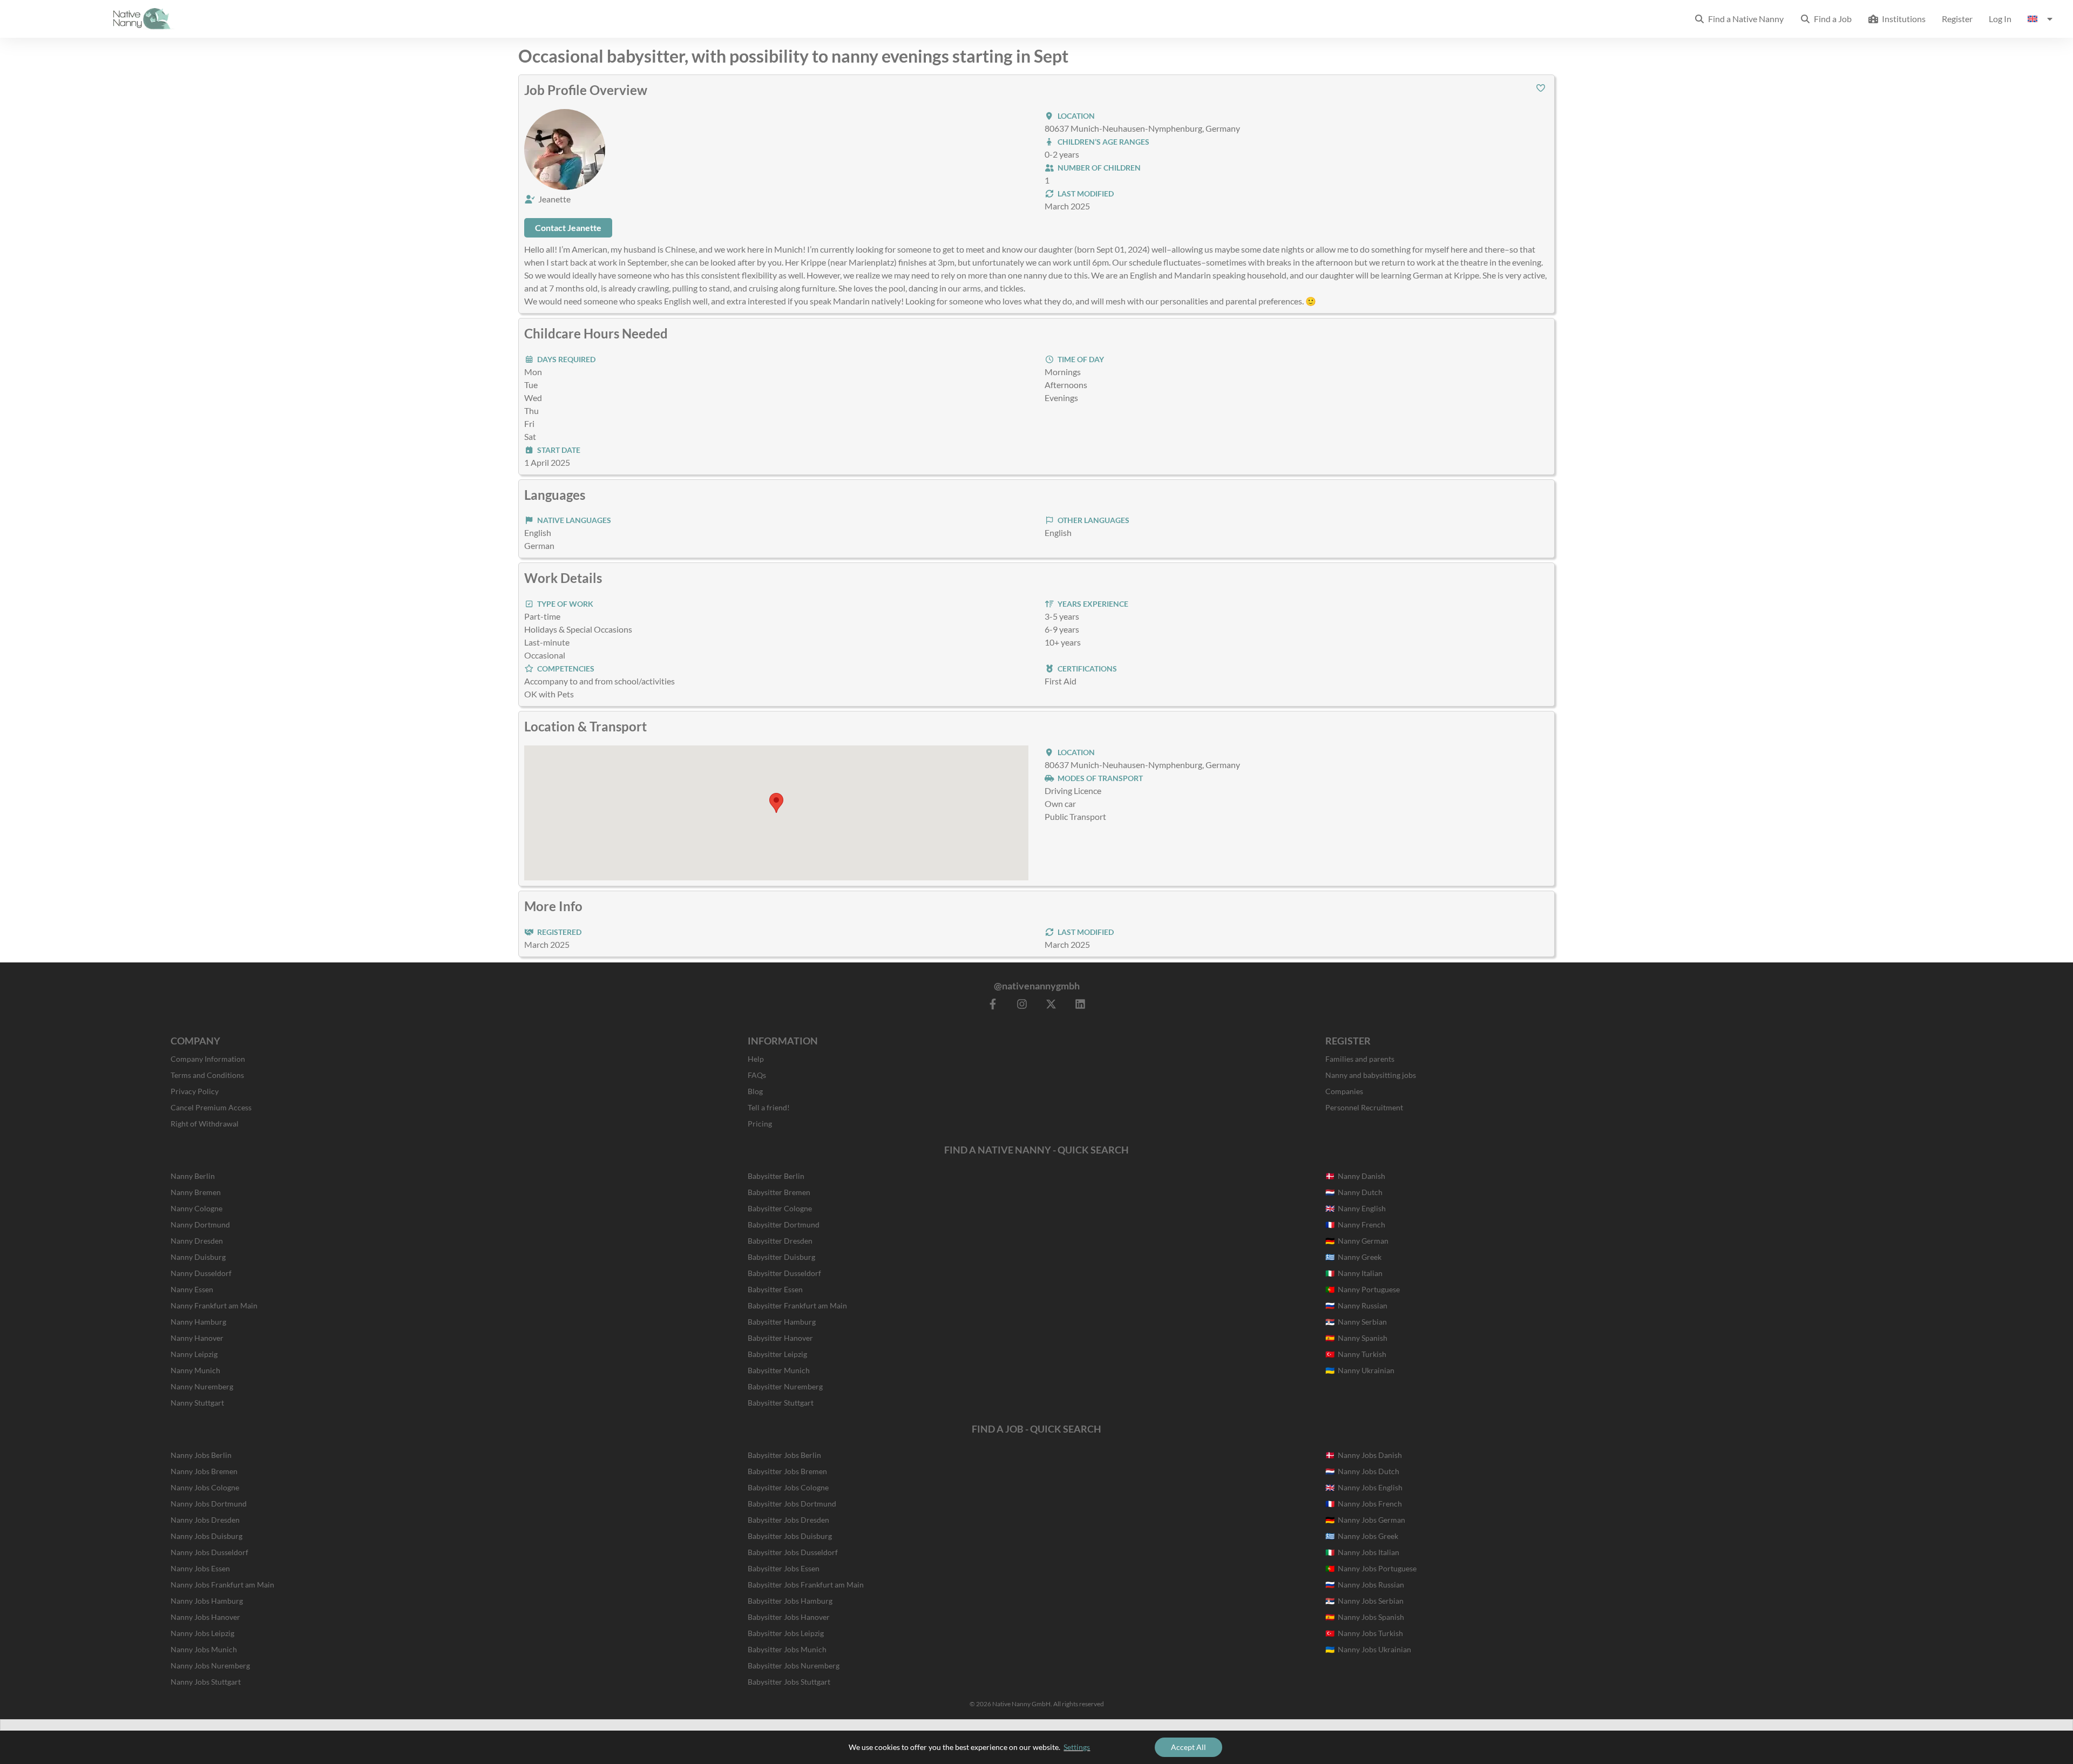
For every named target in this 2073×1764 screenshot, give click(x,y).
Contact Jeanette (568, 228)
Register (1957, 19)
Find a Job (1831, 19)
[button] (1541, 88)
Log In (2000, 19)
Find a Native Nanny (1744, 19)
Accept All (1188, 1747)
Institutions (1902, 19)
